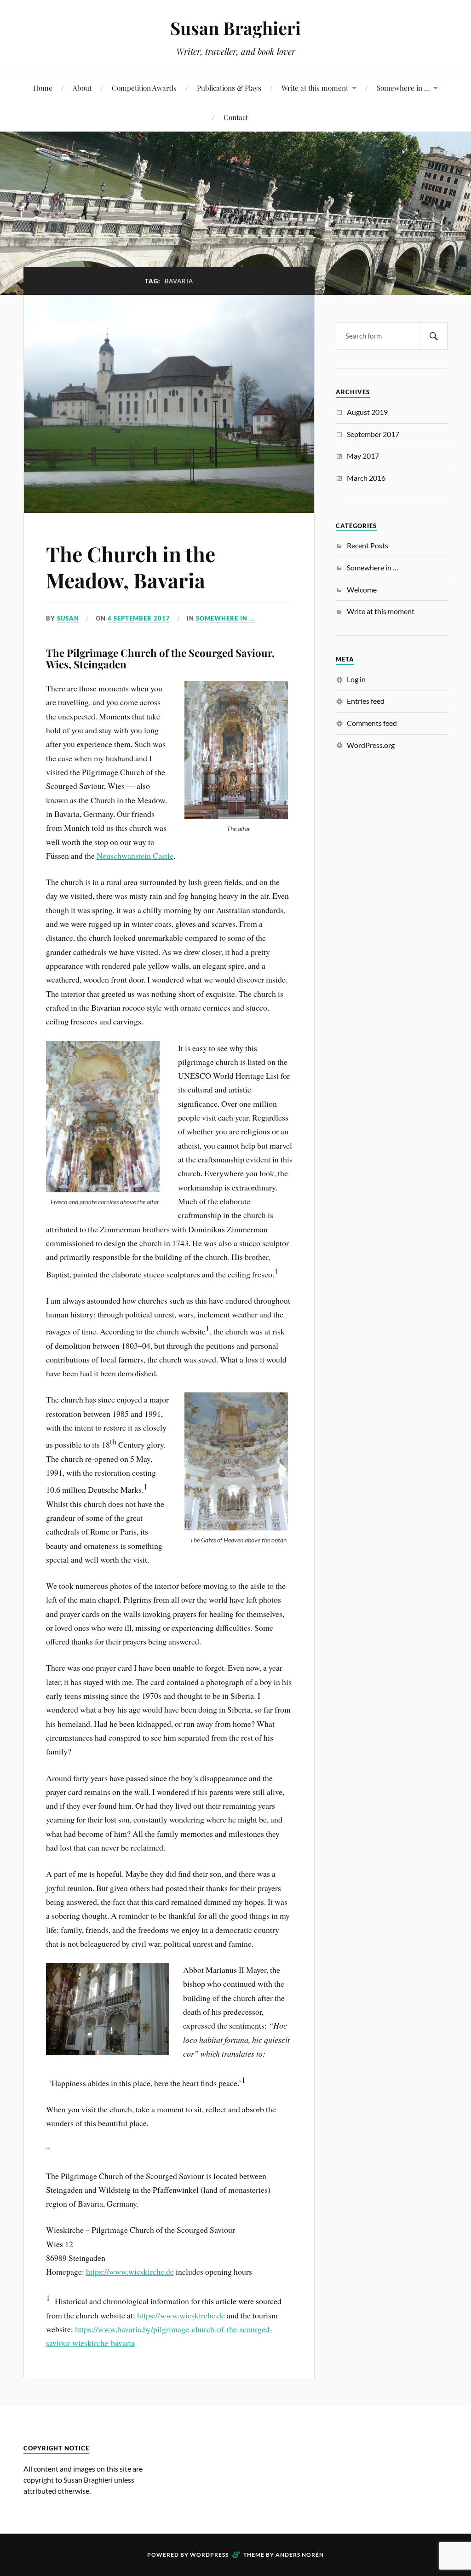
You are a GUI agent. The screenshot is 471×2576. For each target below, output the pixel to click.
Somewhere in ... (225, 618)
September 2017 (373, 434)
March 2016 (366, 478)
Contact (236, 117)
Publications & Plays (229, 88)
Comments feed (372, 723)
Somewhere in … (403, 88)
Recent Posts (368, 545)
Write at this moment (315, 88)
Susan (68, 618)
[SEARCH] (434, 336)
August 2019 (367, 412)
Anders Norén (300, 2555)
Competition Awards (144, 88)
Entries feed (366, 701)
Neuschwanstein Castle (135, 856)
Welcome (362, 589)
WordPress (209, 2555)
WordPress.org (371, 745)
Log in (356, 679)
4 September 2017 (139, 618)
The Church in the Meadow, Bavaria (131, 567)
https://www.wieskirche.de (130, 2271)
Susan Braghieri (235, 28)
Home (43, 88)
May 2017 (363, 456)
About (82, 88)
